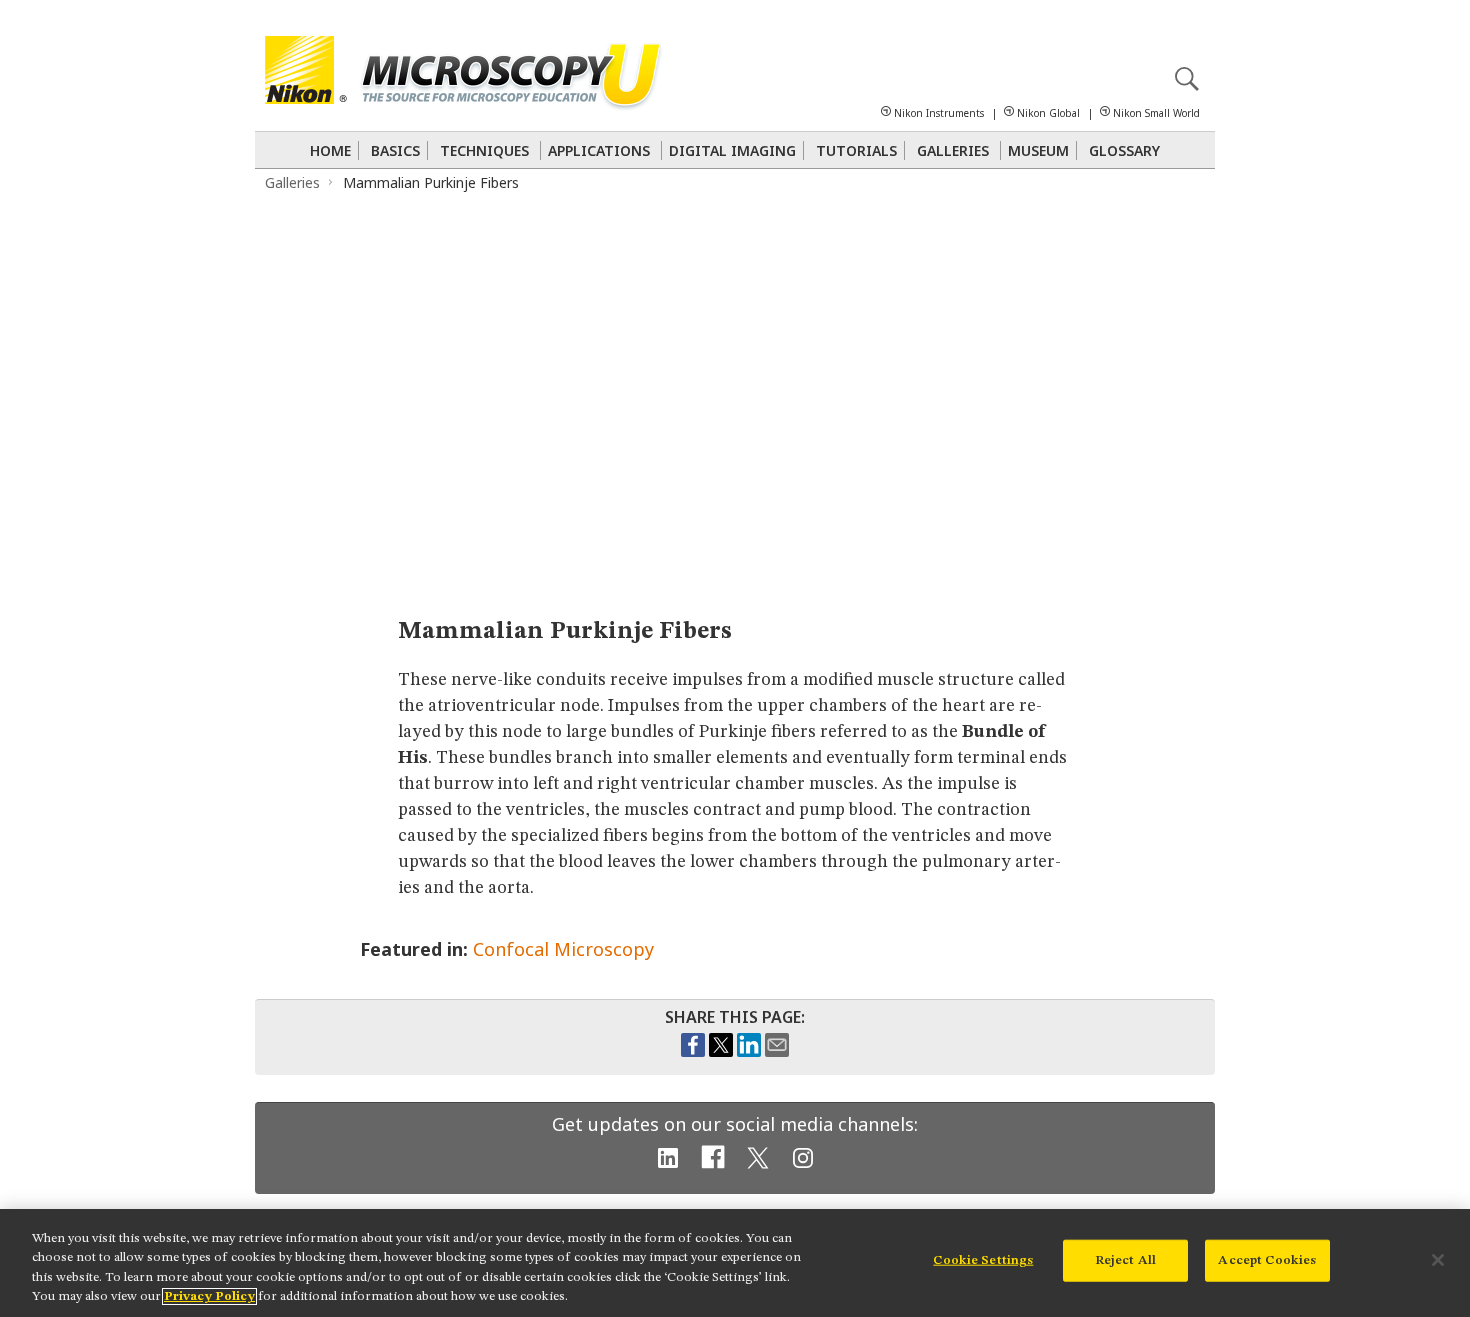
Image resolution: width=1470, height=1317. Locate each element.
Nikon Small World (1156, 113)
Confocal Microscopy (563, 949)
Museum (1038, 150)
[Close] (1438, 1260)
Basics (395, 150)
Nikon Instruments (939, 113)
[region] (735, 1263)
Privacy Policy (209, 1296)
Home (330, 150)
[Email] (777, 1052)
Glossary (1124, 150)
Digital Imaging (732, 150)
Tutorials (856, 150)
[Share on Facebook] (693, 1052)
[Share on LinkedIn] (749, 1052)
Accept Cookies (1267, 1260)
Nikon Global (1048, 113)
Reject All (1125, 1260)
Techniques (484, 150)
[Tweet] (721, 1052)
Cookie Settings (983, 1260)
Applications (599, 150)
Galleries (953, 150)
